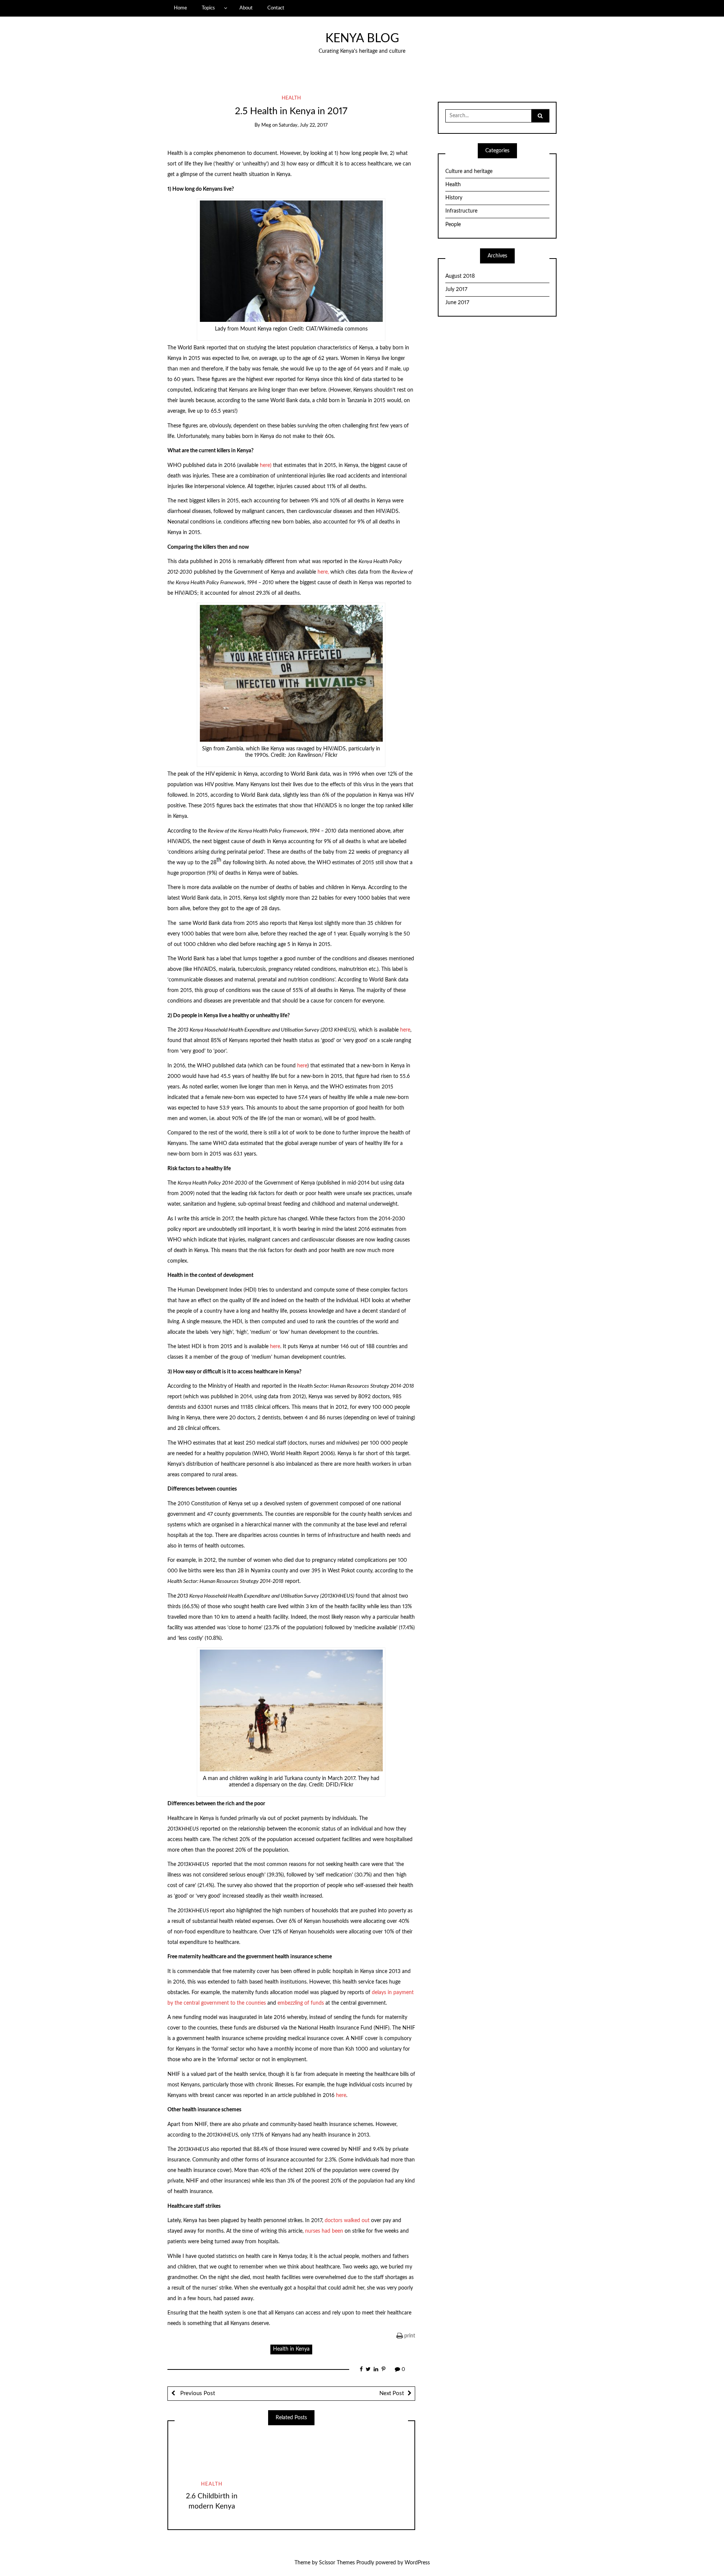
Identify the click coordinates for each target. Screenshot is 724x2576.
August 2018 (460, 276)
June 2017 (457, 303)
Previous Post (197, 2393)
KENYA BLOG (362, 39)
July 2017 (456, 289)
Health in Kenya (291, 2349)
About (246, 8)
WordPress (417, 2563)
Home (180, 8)
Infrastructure (461, 211)
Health (291, 98)
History (454, 198)
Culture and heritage (469, 171)
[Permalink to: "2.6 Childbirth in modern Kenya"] (212, 2453)
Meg (266, 125)
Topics (208, 8)
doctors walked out (347, 2221)
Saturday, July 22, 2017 (303, 125)
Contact (276, 8)
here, (323, 572)
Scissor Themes (337, 2563)
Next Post (392, 2393)
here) (266, 465)
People (453, 225)
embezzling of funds (301, 2003)
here (405, 1030)
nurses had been (324, 2231)
